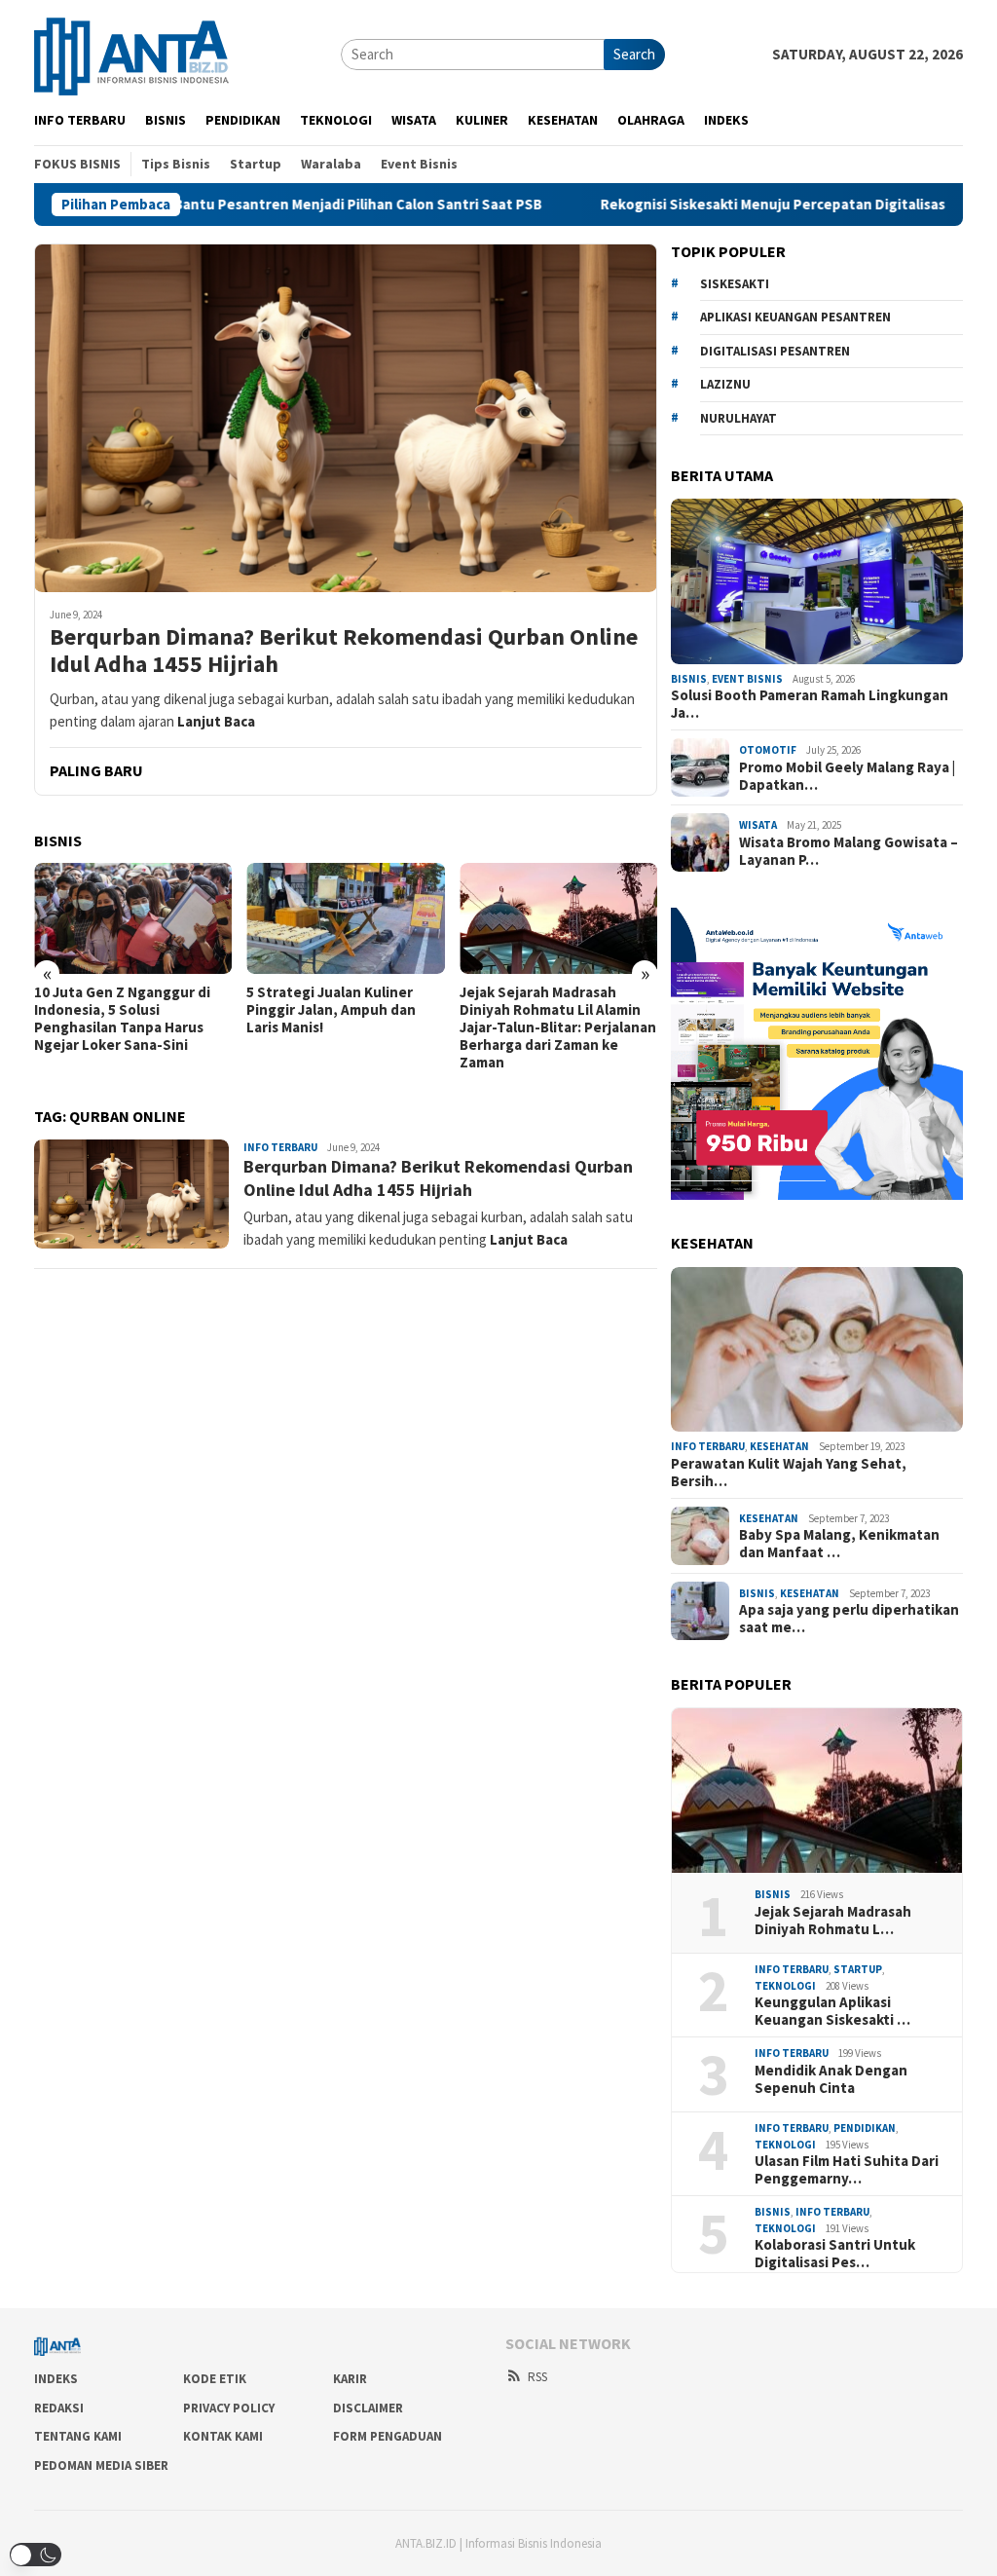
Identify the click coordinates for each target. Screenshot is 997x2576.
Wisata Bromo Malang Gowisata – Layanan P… (849, 851)
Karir (350, 2379)
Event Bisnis (747, 679)
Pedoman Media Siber (101, 2465)
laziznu (725, 384)
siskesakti (735, 284)
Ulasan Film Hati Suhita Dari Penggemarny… (847, 2170)
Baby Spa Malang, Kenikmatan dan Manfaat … (839, 1544)
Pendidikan (865, 2128)
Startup (858, 1969)
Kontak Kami (223, 2436)
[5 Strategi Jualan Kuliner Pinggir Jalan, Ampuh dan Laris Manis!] (345, 918)
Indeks (56, 2379)
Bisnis (689, 679)
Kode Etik (215, 2379)
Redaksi (59, 2408)
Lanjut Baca (216, 721)
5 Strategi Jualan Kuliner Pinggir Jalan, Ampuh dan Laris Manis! (331, 1010)
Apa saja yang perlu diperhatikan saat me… (849, 1619)
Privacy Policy (229, 2408)
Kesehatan (779, 1446)
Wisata (758, 825)
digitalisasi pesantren (775, 351)
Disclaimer (368, 2408)
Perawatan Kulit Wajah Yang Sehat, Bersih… (789, 1473)
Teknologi (785, 1986)
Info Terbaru (280, 1147)
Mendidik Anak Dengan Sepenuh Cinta (831, 2079)
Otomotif (768, 750)
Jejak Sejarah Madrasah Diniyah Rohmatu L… (833, 1921)
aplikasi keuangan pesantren (795, 317)
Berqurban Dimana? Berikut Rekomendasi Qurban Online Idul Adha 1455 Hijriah (344, 652)
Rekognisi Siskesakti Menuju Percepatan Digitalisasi (644, 205)
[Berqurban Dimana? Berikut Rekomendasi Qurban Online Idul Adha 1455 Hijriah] (346, 418)
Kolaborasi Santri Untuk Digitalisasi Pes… (835, 2254)
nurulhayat (739, 418)
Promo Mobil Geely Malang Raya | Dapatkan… (847, 776)
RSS (537, 2377)
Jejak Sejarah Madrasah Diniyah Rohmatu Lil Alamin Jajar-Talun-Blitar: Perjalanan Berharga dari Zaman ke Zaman (558, 1027)
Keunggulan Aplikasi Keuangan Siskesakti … (832, 2011)
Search (634, 54)
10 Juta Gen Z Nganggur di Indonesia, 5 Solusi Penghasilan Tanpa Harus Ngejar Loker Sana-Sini (122, 1019)
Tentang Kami (78, 2436)
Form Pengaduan (388, 2436)
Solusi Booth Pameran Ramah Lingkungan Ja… (810, 704)
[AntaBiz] (131, 53)
